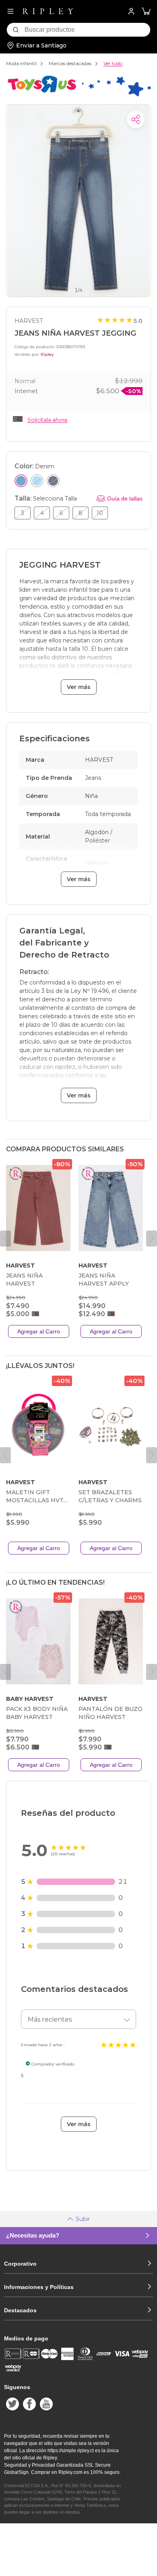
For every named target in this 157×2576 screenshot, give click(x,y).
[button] (146, 11)
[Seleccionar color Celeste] (37, 481)
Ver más (79, 687)
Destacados (20, 2310)
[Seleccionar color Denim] (21, 481)
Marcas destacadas (70, 63)
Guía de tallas (125, 498)
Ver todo (113, 63)
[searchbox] (87, 30)
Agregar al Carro (39, 1331)
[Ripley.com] (48, 11)
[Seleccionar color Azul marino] (53, 481)
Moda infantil (21, 63)
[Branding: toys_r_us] (78, 96)
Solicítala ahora (47, 420)
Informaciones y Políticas (39, 2287)
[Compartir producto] (136, 119)
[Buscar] (16, 30)
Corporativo (20, 2264)
